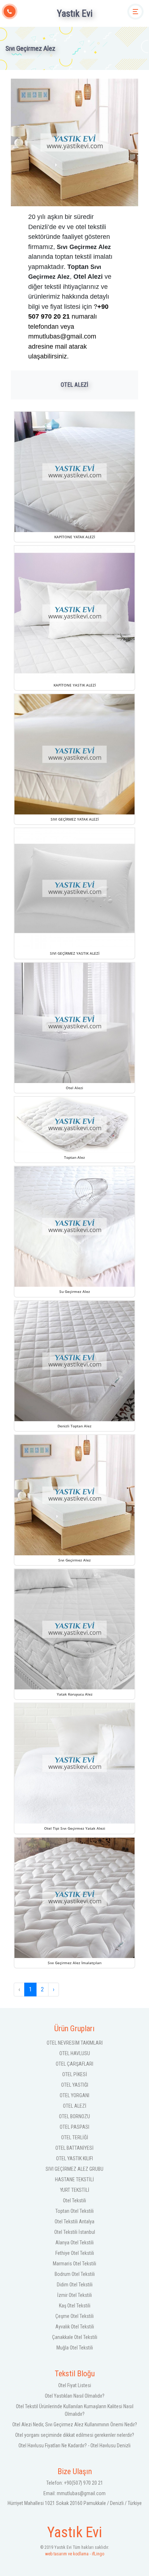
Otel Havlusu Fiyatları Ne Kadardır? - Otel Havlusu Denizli (74, 2446)
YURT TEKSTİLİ (75, 2190)
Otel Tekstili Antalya (74, 2222)
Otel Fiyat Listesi (75, 2385)
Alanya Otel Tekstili (74, 2243)
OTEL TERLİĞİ (75, 2137)
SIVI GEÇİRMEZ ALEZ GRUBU (74, 2169)
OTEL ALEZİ (75, 2106)
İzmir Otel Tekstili (74, 2295)
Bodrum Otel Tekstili (75, 2274)
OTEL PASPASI (74, 2127)
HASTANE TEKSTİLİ (74, 2179)
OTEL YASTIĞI (75, 2085)
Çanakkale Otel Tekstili (75, 2337)
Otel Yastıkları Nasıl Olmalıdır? (75, 2396)
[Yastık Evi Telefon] (10, 11)
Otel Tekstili (74, 2200)
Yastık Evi (75, 13)
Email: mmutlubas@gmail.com (74, 2493)
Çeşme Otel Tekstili (74, 2316)
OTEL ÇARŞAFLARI (74, 2064)
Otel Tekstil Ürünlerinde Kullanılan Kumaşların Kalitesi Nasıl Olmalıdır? (75, 2410)
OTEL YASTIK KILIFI (74, 2158)
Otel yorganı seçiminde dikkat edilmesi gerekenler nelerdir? (75, 2435)
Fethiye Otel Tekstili (75, 2253)
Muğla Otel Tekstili (75, 2348)
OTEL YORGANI (74, 2095)
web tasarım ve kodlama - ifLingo (75, 2551)
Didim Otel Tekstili (75, 2285)
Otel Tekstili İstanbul (75, 2232)
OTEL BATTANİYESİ (74, 2148)
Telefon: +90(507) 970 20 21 (75, 2483)
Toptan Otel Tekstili (74, 2211)
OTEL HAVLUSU (75, 2053)
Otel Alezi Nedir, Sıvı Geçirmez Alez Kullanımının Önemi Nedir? (75, 2424)
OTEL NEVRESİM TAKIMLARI (75, 2043)
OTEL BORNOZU (74, 2116)
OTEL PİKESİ (75, 2074)
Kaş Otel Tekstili (75, 2306)
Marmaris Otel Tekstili (74, 2264)
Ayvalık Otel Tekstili (75, 2327)
